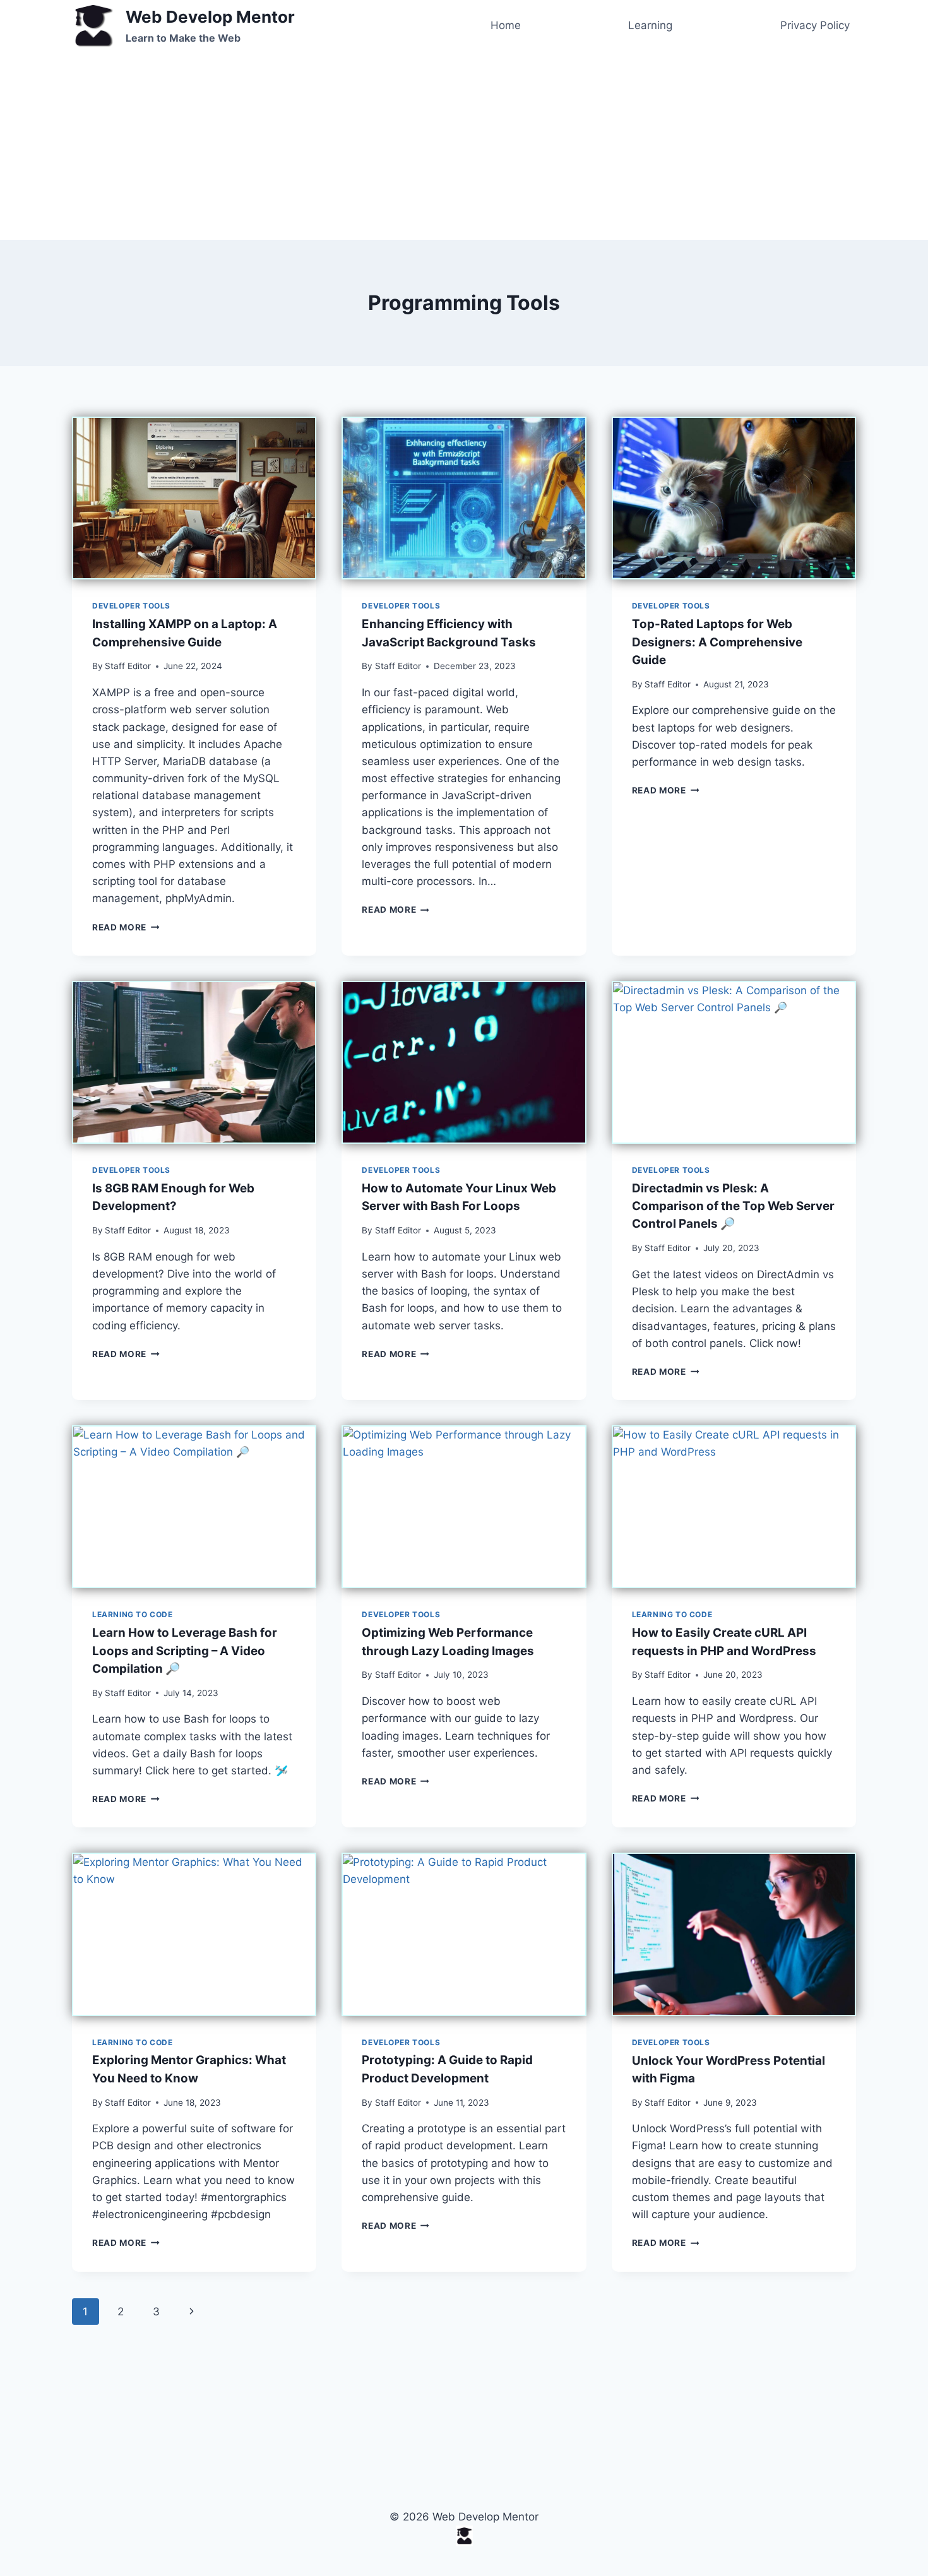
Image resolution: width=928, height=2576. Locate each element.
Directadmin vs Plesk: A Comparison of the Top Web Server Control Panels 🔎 (733, 1206)
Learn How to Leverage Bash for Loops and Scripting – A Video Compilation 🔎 (185, 1650)
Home (506, 25)
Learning (650, 25)
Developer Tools (131, 606)
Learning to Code (133, 1614)
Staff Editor (128, 666)
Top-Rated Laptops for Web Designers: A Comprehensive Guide (717, 642)
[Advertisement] (464, 143)
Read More (126, 927)
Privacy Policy (815, 25)
